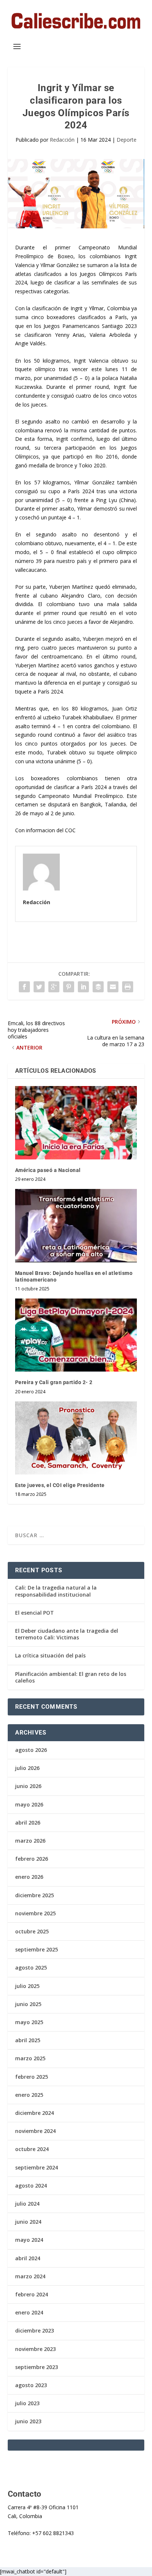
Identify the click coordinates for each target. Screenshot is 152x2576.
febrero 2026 (32, 1859)
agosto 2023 (31, 2385)
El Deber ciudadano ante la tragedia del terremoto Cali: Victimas (67, 1634)
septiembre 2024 (37, 2167)
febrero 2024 (32, 2294)
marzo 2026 (30, 1841)
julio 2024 (27, 2204)
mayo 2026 (29, 1804)
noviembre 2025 (35, 1913)
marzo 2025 (30, 2058)
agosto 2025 (31, 1968)
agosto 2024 (31, 2186)
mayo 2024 (29, 2240)
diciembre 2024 (34, 2113)
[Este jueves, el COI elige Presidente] (76, 1438)
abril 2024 (28, 2258)
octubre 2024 (32, 2149)
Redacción (62, 140)
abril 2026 (28, 1823)
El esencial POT (34, 1613)
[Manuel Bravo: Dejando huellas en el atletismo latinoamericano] (76, 1225)
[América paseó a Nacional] (76, 1123)
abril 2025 (28, 2040)
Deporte (127, 140)
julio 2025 (27, 1986)
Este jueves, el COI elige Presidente (60, 1485)
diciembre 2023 (34, 2330)
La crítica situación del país (50, 1655)
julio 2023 (27, 2403)
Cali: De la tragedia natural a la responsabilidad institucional (56, 1591)
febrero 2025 (32, 2077)
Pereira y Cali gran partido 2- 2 (54, 1382)
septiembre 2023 (37, 2367)
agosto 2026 (31, 1750)
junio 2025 (28, 2004)
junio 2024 (28, 2222)
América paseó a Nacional (48, 1170)
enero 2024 (29, 2312)
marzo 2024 (30, 2276)
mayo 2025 (29, 2022)
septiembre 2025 (37, 1949)
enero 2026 (29, 1877)
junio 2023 (28, 2421)
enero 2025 (29, 2095)
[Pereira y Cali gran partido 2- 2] (76, 1335)
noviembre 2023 (35, 2349)
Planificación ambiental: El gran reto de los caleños (71, 1677)
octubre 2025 (32, 1931)
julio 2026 (27, 1768)
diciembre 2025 (34, 1895)
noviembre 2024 (35, 2131)
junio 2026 (28, 1786)
